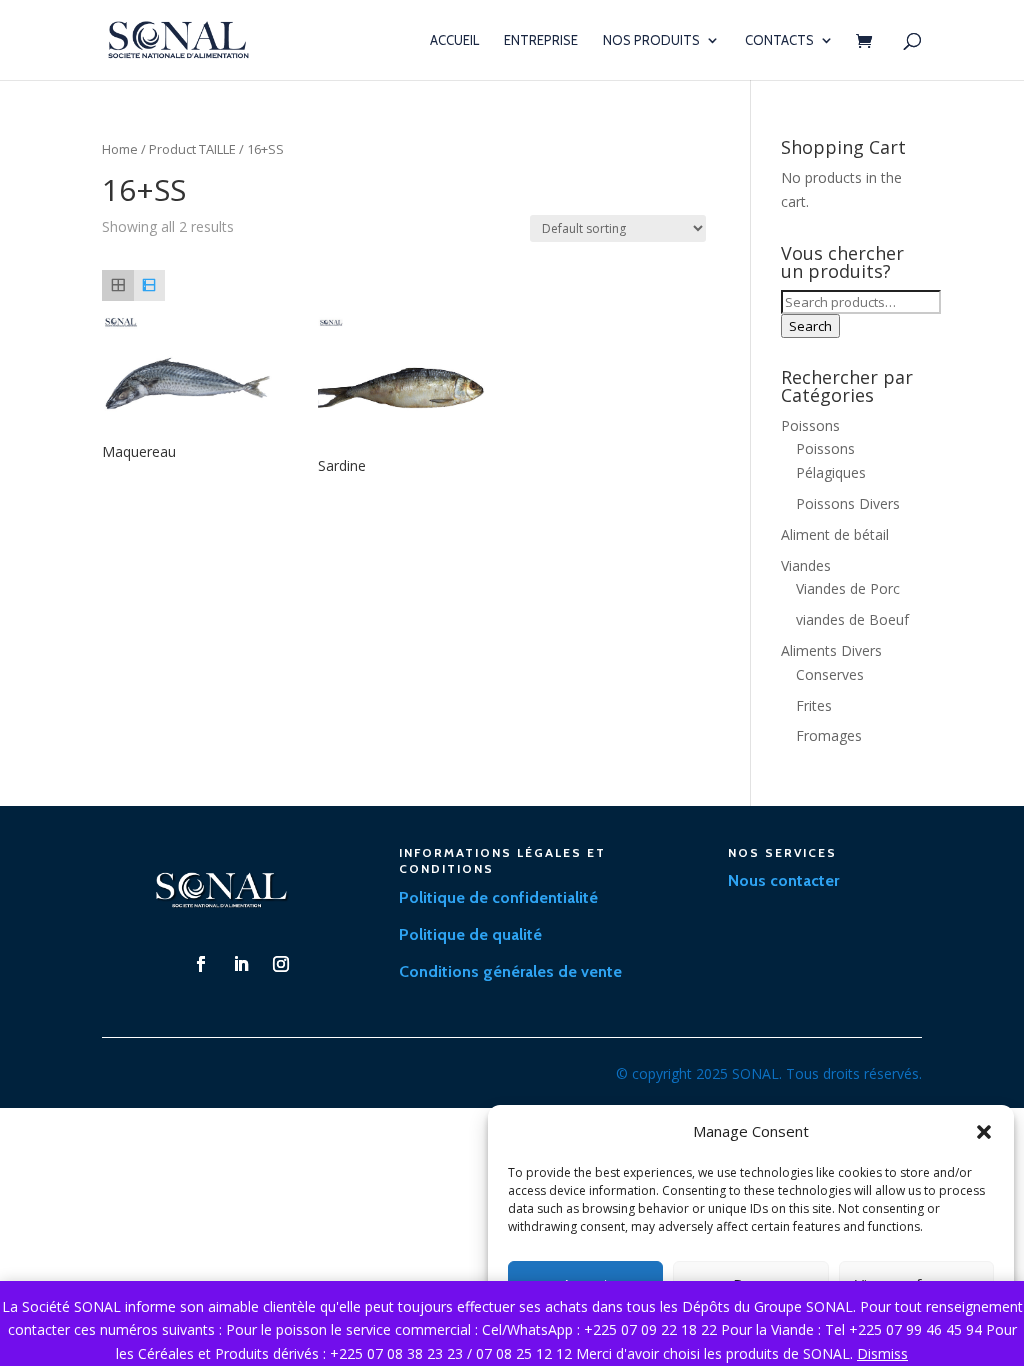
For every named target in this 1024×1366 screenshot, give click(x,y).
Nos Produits (651, 40)
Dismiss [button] (882, 1353)
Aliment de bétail (835, 534)
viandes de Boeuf (852, 619)
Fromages (829, 735)
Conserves (830, 674)
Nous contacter (783, 880)
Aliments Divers (831, 650)
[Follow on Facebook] (201, 964)
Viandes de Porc (848, 588)
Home (120, 149)
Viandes (806, 565)
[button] (984, 1132)
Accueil (454, 40)
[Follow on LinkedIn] (241, 964)
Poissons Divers (848, 503)
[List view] (149, 285)
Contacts (779, 40)
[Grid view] (117, 285)
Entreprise (541, 40)
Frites (814, 705)
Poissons (810, 425)
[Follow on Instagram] (281, 964)
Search (810, 326)
